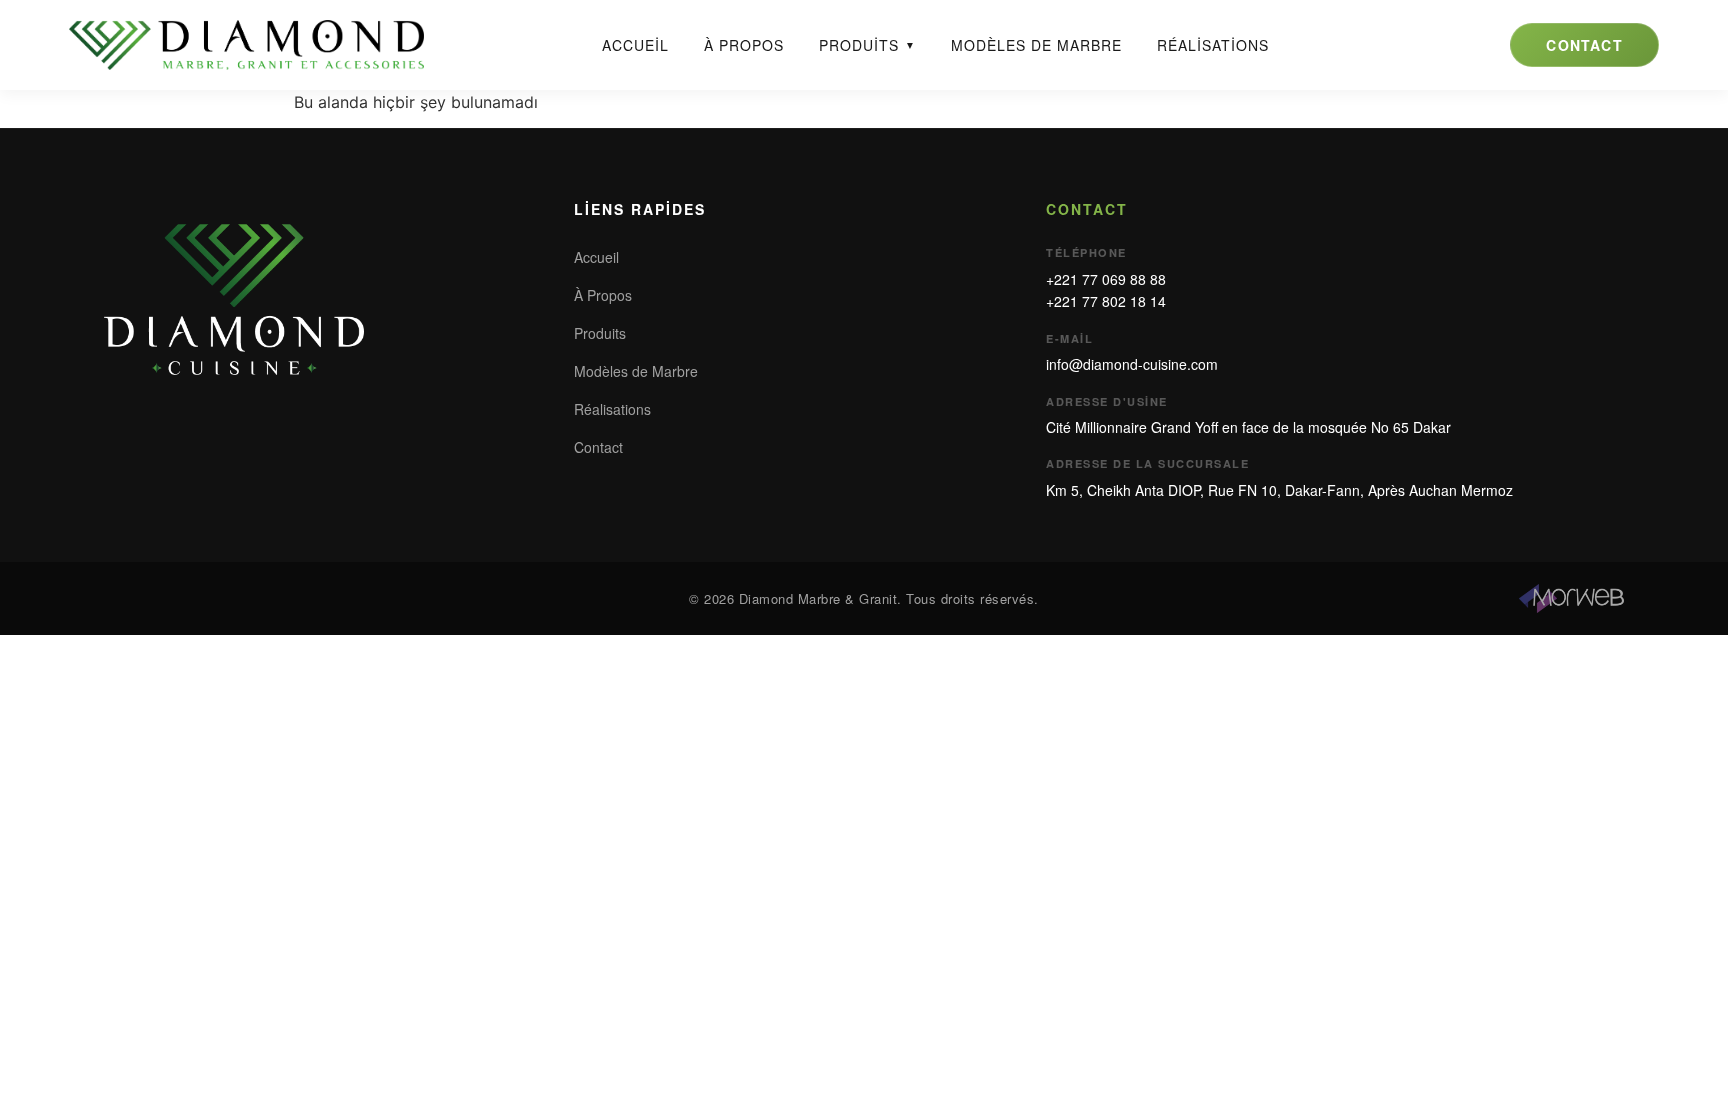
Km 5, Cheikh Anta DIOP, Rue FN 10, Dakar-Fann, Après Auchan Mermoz (1279, 490)
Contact (1584, 45)
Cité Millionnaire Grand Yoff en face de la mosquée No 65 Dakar (1248, 427)
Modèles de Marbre (636, 371)
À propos (744, 45)
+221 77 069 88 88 (1106, 279)
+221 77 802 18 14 (1106, 301)
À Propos (603, 295)
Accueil (635, 45)
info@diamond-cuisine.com (1132, 364)
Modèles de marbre (1036, 45)
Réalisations (1213, 45)
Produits (867, 45)
